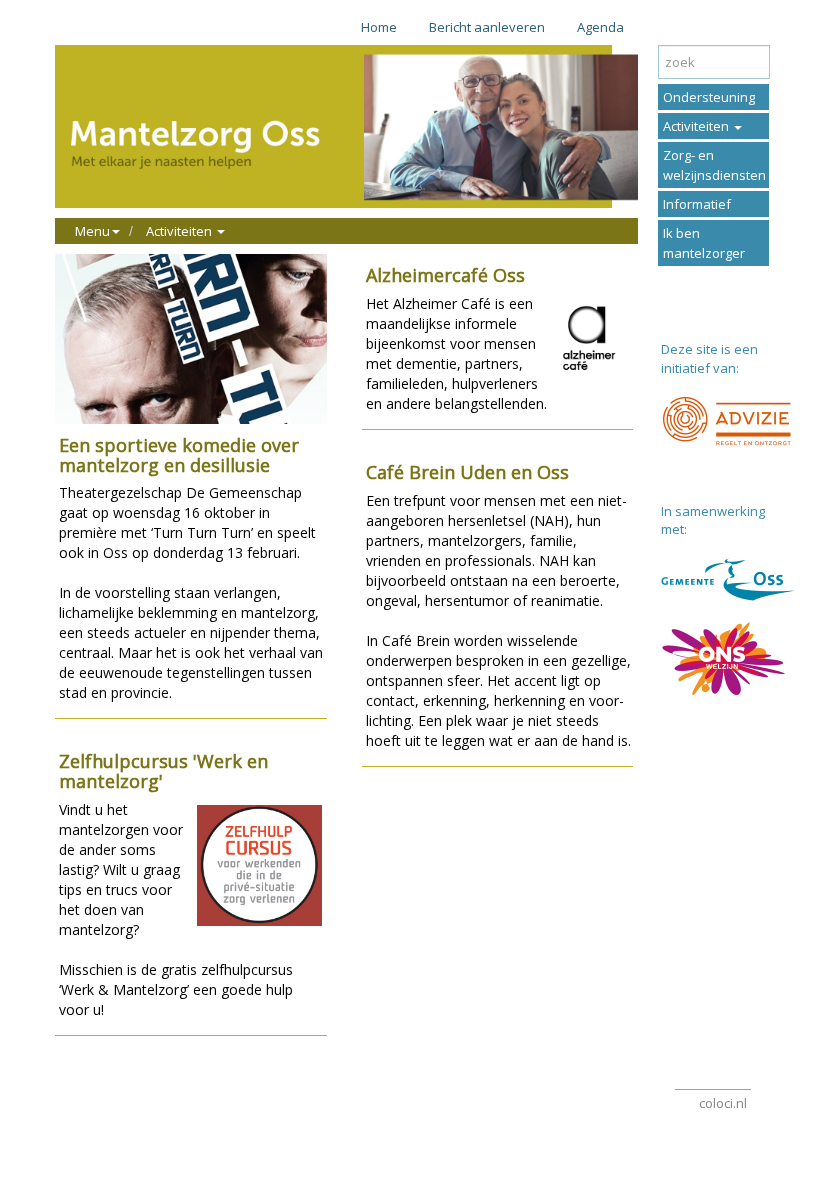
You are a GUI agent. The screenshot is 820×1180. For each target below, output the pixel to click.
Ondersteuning (709, 97)
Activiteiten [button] (180, 231)
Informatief (697, 204)
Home (379, 27)
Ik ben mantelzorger (704, 243)
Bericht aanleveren (487, 27)
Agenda (600, 27)
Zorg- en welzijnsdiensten (714, 165)
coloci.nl (723, 1103)
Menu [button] (92, 231)
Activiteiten (697, 126)
